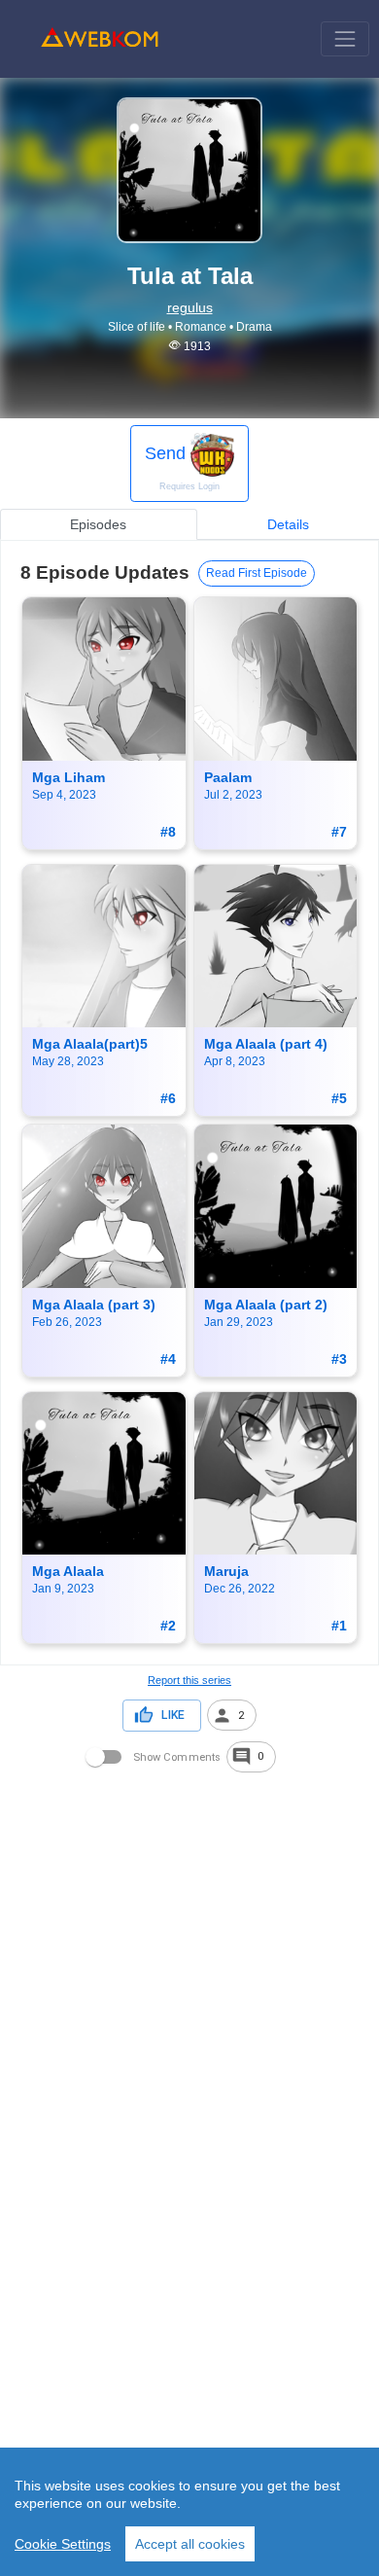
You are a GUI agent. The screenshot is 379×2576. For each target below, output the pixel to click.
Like (173, 1715)
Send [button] (182, 467)
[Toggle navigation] (345, 38)
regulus (190, 307)
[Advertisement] (189, 1965)
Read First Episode (257, 573)
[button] (232, 1715)
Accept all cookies (190, 2544)
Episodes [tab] (98, 524)
